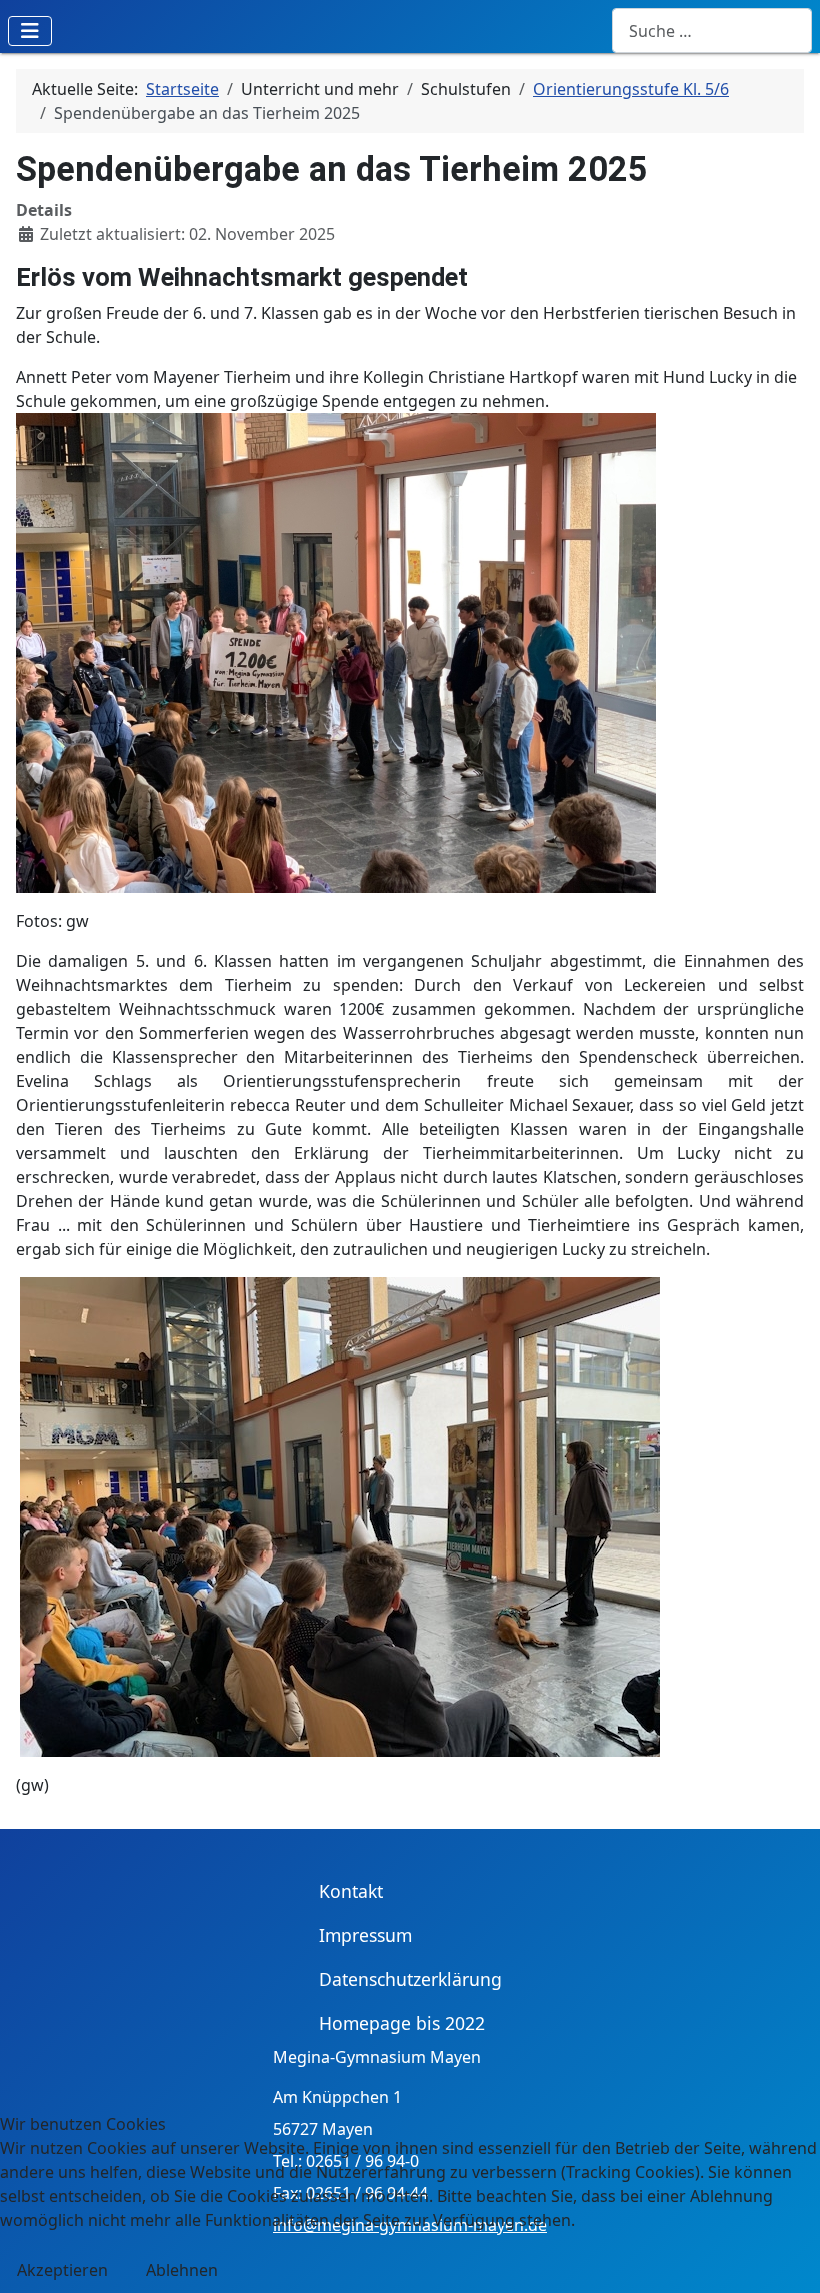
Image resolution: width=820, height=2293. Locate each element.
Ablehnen (182, 2270)
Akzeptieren (62, 2270)
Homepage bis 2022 (402, 2023)
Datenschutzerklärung (410, 1979)
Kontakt (351, 1891)
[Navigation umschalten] (30, 31)
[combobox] (712, 30)
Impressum (365, 1935)
